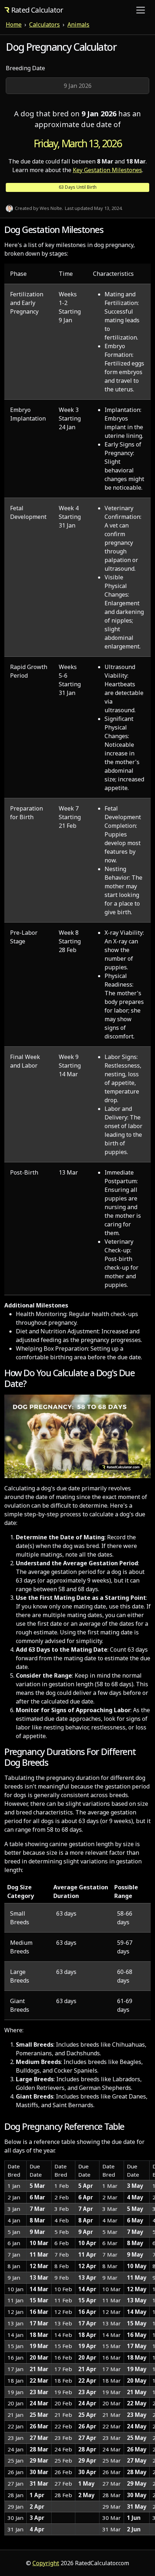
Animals (78, 24)
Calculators (45, 24)
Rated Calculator (37, 10)
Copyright (46, 2563)
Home (14, 24)
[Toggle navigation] (141, 10)
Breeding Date (25, 68)
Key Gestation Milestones (107, 170)
